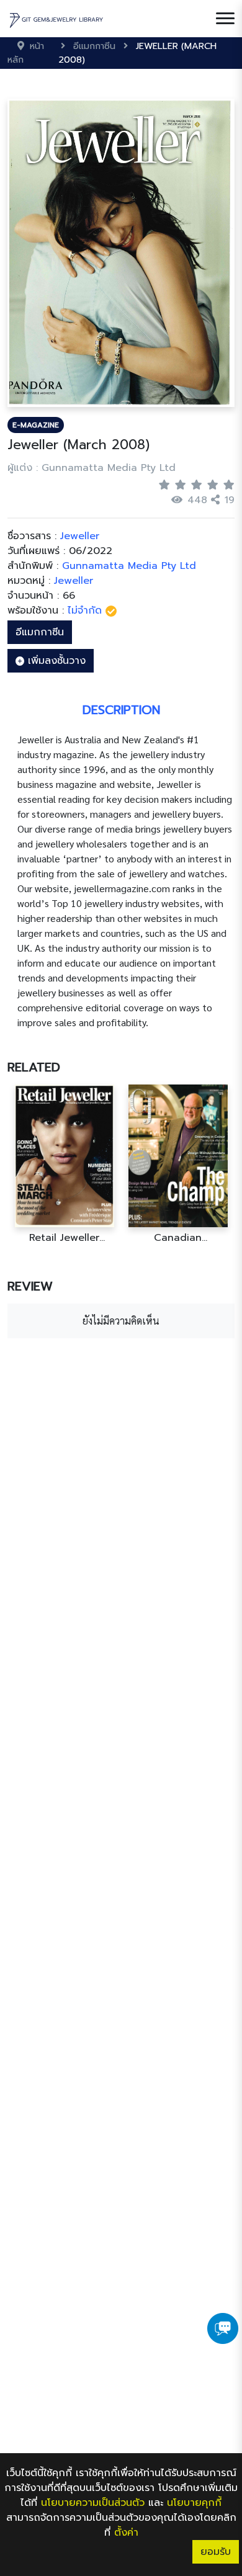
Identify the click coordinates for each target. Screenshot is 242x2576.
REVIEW (30, 1286)
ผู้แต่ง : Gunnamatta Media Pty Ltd (92, 468)
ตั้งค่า (126, 2533)
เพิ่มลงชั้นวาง (55, 661)
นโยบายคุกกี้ (194, 2503)
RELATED (34, 1067)
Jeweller (74, 581)
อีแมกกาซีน (40, 632)
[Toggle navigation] (225, 19)
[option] (64, 1164)
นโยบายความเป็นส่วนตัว (93, 2503)
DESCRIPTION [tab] (121, 710)
